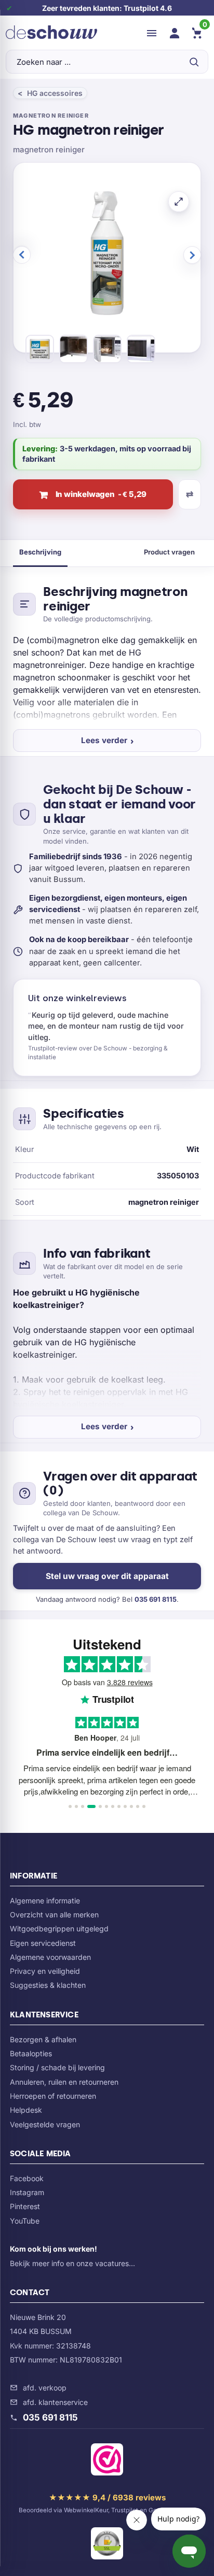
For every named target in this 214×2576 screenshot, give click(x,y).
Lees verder (104, 740)
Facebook (27, 2178)
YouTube (25, 2221)
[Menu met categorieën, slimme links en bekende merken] (152, 33)
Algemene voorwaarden (50, 1957)
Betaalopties (31, 2053)
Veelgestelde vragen (45, 2124)
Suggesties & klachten (48, 1985)
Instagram (27, 2192)
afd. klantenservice (55, 2402)
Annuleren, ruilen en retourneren (64, 2082)
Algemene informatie (45, 1901)
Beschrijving (40, 552)
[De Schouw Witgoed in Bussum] (51, 33)
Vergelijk (190, 494)
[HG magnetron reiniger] (40, 351)
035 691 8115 (156, 1599)
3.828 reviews (130, 1682)
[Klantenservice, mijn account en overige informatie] (175, 33)
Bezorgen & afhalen (43, 2039)
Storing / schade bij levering (57, 2067)
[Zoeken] (194, 62)
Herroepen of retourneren (53, 2096)
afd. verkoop (45, 2388)
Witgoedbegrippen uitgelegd (59, 1929)
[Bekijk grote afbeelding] (179, 202)
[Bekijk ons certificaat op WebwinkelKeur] (107, 2461)
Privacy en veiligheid (45, 1971)
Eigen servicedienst (43, 1943)
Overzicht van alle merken (54, 1915)
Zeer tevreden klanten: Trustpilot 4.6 (107, 8)
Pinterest (25, 2206)
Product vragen (169, 552)
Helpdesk (26, 2110)
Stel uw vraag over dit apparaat (107, 1576)
